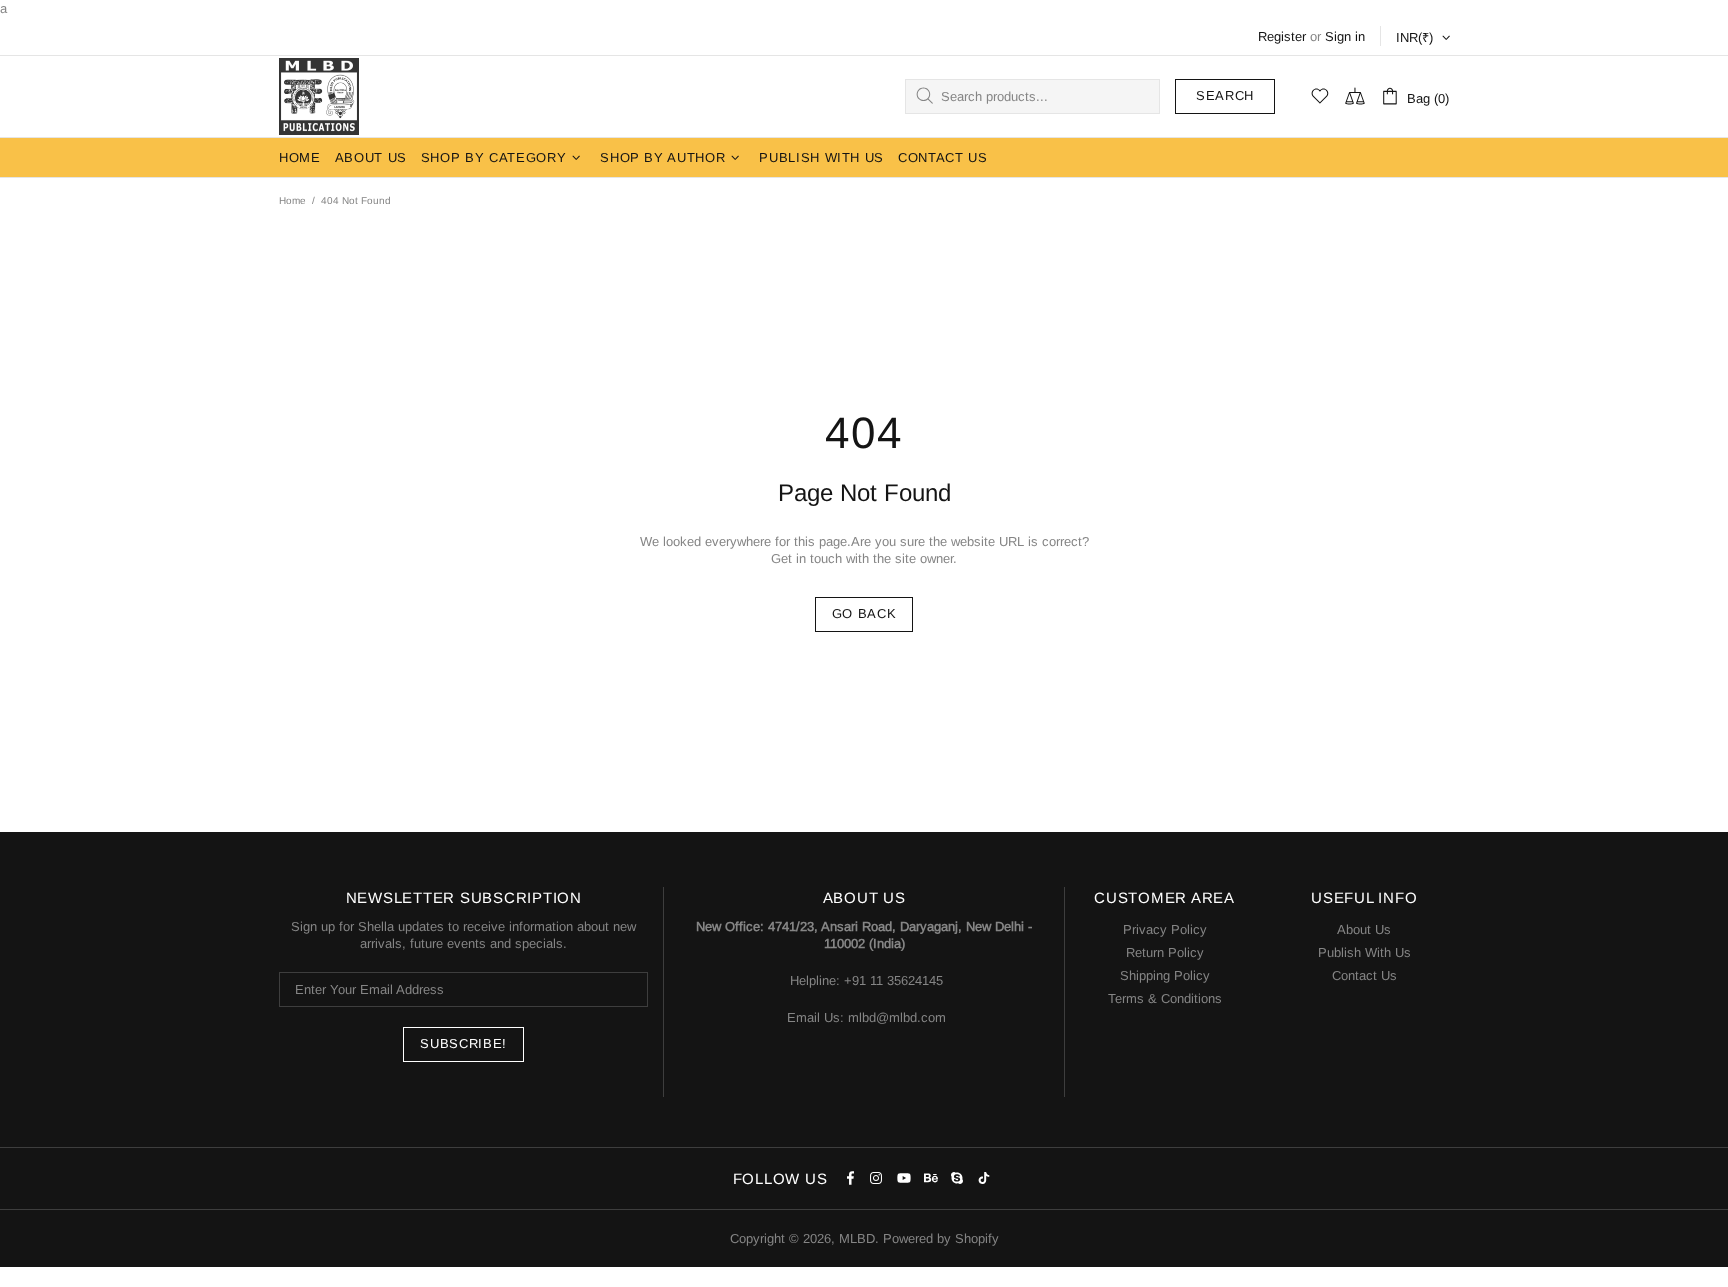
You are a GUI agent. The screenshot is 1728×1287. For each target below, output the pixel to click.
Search (1225, 95)
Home (292, 200)
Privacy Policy (1165, 929)
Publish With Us (1364, 952)
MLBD (319, 96)
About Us (1364, 929)
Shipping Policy (1165, 975)
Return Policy (1165, 952)
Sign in (1345, 36)
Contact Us (1364, 975)
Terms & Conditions (1165, 998)
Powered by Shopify (941, 1238)
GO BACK (864, 613)
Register (1282, 36)
